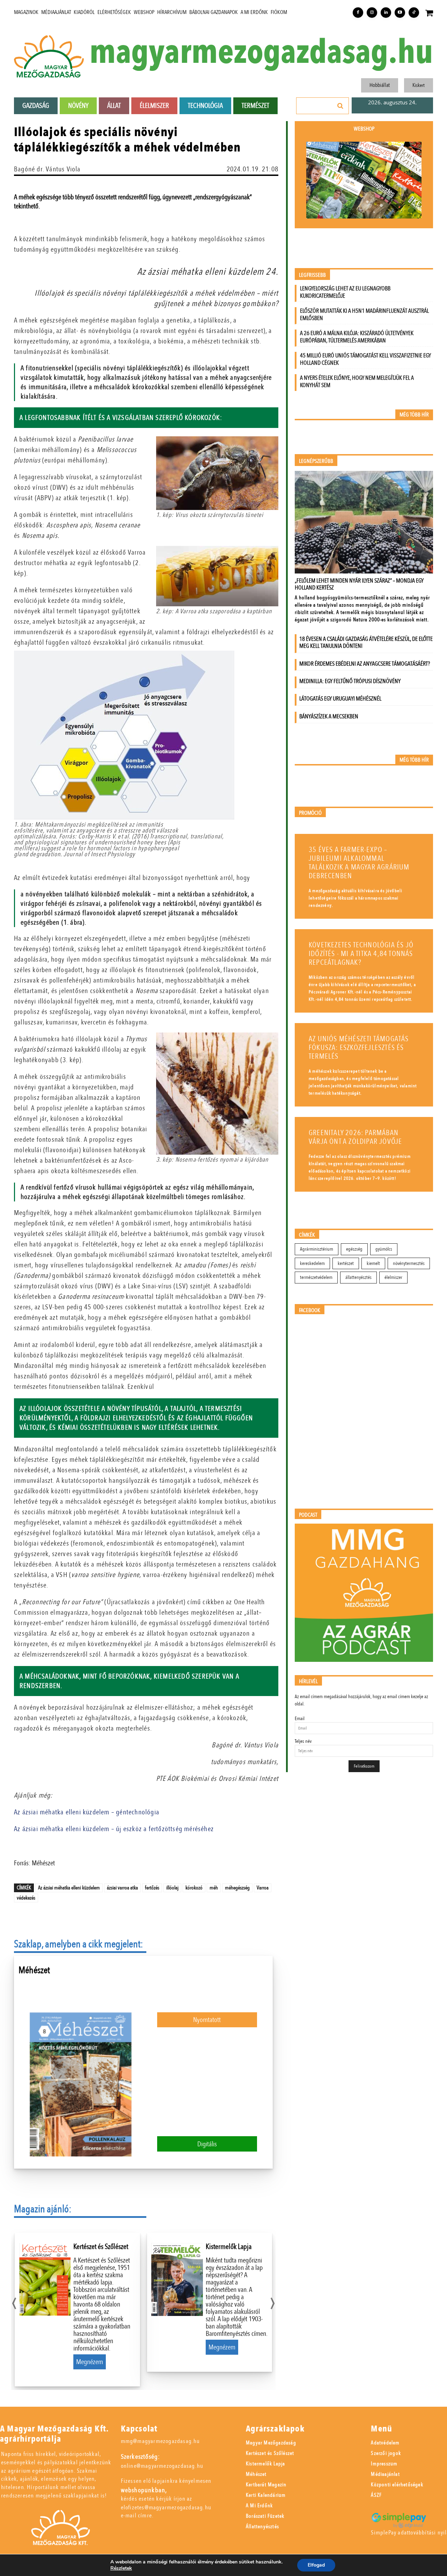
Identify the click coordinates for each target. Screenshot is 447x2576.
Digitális (207, 2144)
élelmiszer (393, 1277)
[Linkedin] (386, 13)
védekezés (26, 1898)
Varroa (263, 1888)
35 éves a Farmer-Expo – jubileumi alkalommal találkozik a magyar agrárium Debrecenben (359, 863)
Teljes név (303, 1741)
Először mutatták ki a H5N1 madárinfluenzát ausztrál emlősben (364, 314)
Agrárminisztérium (317, 1249)
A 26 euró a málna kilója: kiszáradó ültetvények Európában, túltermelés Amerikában (357, 337)
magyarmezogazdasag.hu (261, 53)
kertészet (346, 1263)
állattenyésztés (358, 1277)
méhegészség (237, 1888)
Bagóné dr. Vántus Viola (47, 169)
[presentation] (14, 2301)
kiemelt (373, 1263)
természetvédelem (316, 1277)
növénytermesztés (409, 1263)
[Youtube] (400, 13)
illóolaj (172, 1888)
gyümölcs (384, 1249)
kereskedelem (312, 1263)
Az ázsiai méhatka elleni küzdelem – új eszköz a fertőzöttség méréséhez (114, 1829)
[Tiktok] (414, 13)
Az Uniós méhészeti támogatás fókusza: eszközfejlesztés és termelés (359, 1048)
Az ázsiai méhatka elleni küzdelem (69, 1888)
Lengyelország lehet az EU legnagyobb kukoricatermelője (345, 292)
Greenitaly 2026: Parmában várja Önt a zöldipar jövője (355, 1137)
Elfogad (316, 2565)
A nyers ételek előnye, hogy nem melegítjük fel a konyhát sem (357, 382)
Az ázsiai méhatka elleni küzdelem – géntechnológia (87, 1812)
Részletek (121, 2568)
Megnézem (90, 2362)
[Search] (340, 106)
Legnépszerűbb (316, 461)
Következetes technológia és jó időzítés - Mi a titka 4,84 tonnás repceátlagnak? (361, 954)
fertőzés (152, 1888)
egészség (354, 1249)
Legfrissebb (312, 275)
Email (300, 1719)
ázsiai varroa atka (122, 1888)
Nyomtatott (207, 2020)
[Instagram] (372, 13)
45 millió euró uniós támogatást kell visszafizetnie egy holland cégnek (365, 359)
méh (214, 1888)
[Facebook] (358, 13)
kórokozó (194, 1888)
